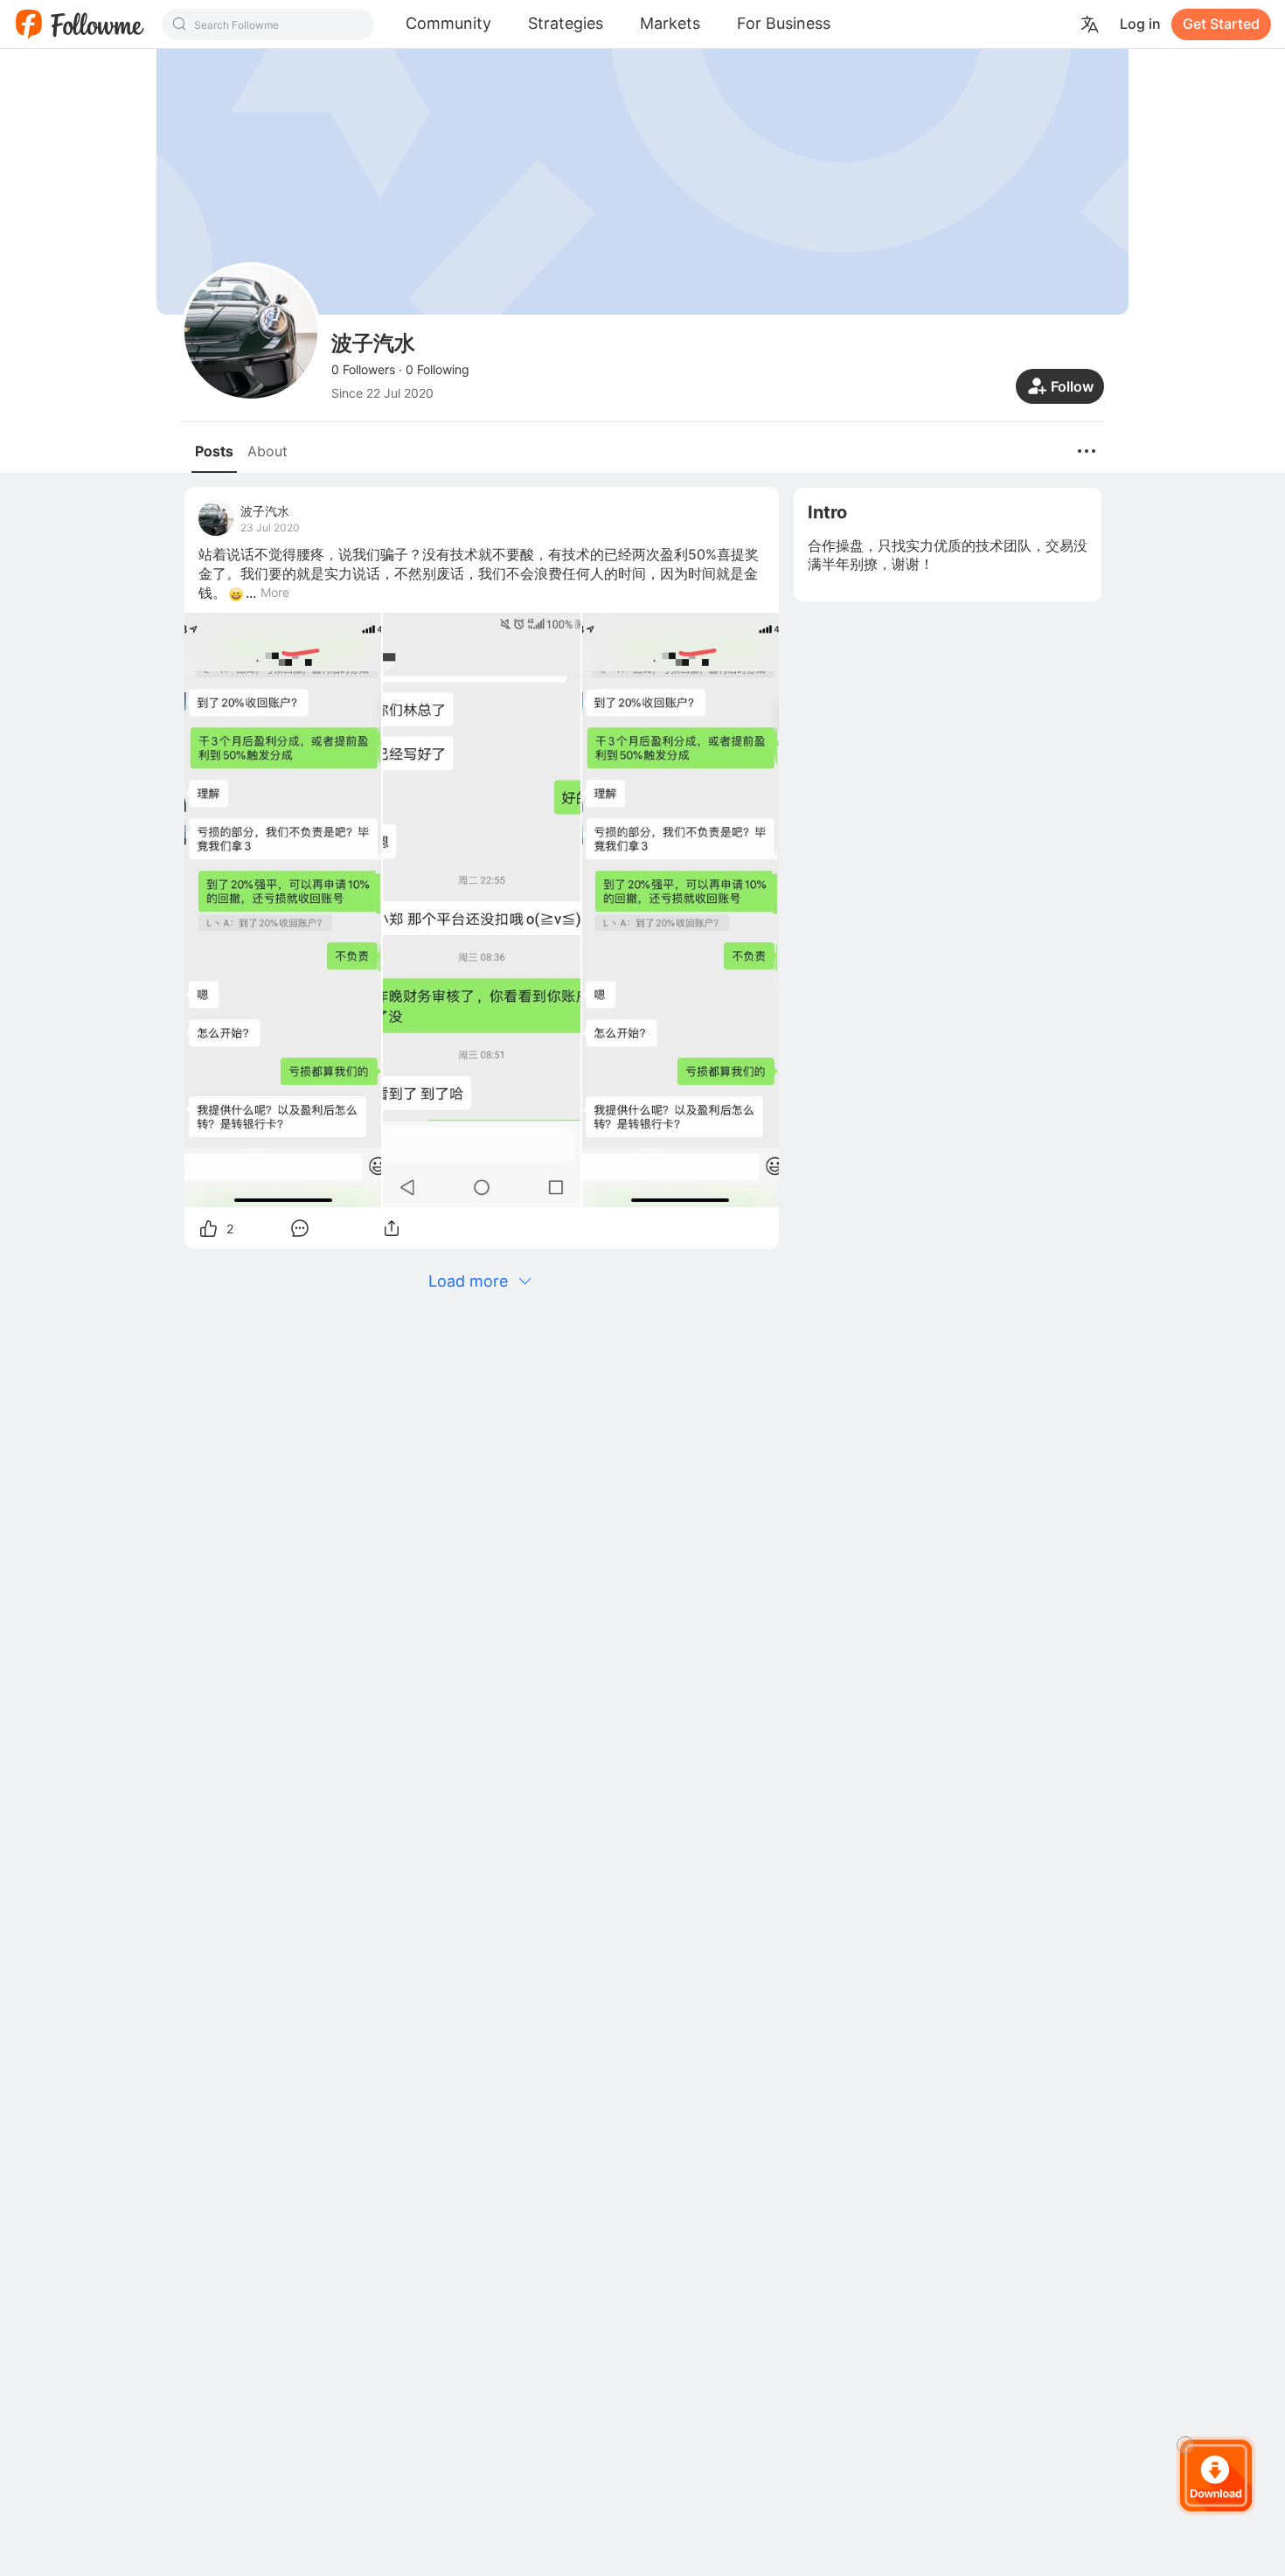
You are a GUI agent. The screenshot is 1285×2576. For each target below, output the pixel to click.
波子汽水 (265, 511)
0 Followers (363, 369)
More (275, 593)
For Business (784, 23)
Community (448, 23)
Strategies (566, 23)
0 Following (438, 369)
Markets (670, 23)
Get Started (1221, 24)
